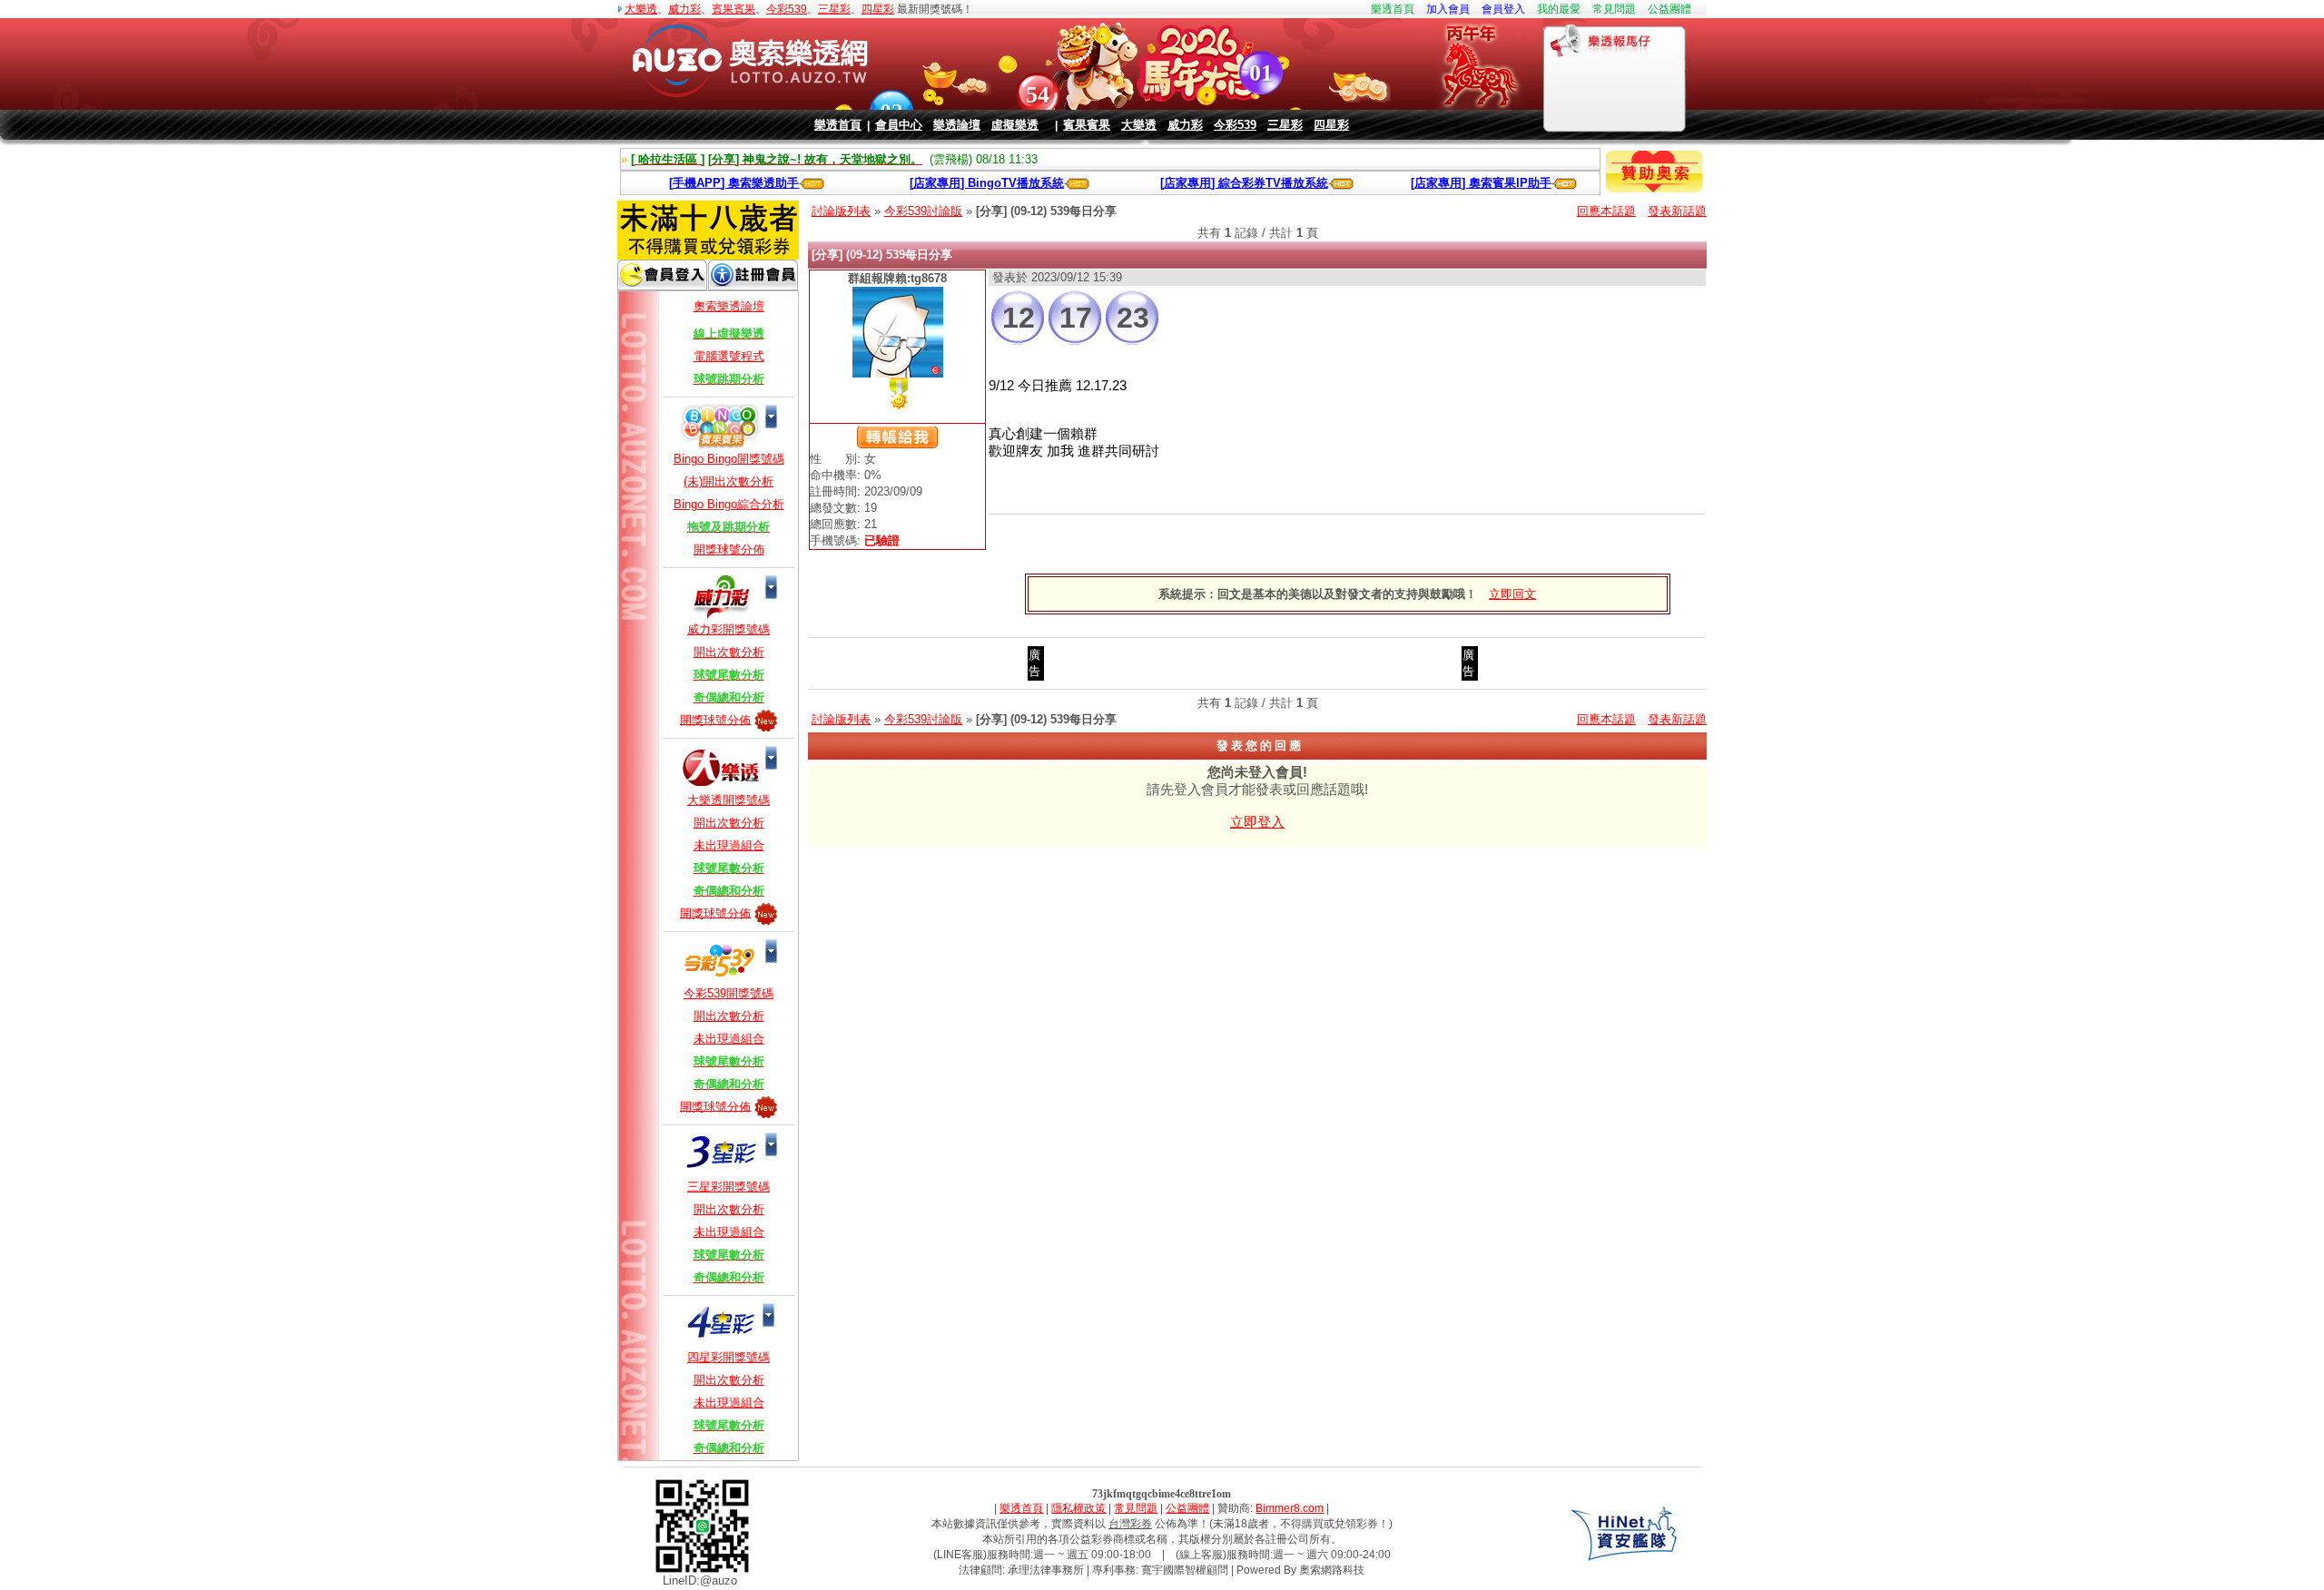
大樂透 (641, 9)
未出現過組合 (729, 845)
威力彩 (684, 9)
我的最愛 (1559, 9)
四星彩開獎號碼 (729, 1357)
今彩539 (787, 9)
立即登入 (1257, 822)
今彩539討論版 (923, 211)
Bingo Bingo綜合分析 (729, 504)
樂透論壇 (957, 125)
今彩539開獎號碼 (729, 993)
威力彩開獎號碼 (729, 629)
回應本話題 (1606, 211)
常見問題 (1614, 9)
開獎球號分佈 (729, 550)
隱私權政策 (1078, 1508)
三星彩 (834, 9)
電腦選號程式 (729, 356)
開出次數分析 (729, 652)
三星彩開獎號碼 (729, 1187)
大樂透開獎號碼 (729, 800)
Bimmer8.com (1290, 1508)
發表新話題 (1677, 211)
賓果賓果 (734, 9)
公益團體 (1669, 9)
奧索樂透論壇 (729, 306)
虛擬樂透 (1015, 125)
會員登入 (1503, 9)
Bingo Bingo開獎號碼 (729, 459)
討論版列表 (841, 211)
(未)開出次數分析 (729, 481)
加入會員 (1448, 9)
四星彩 (878, 9)
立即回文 (1512, 594)
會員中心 (899, 125)
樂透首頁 (1393, 9)
